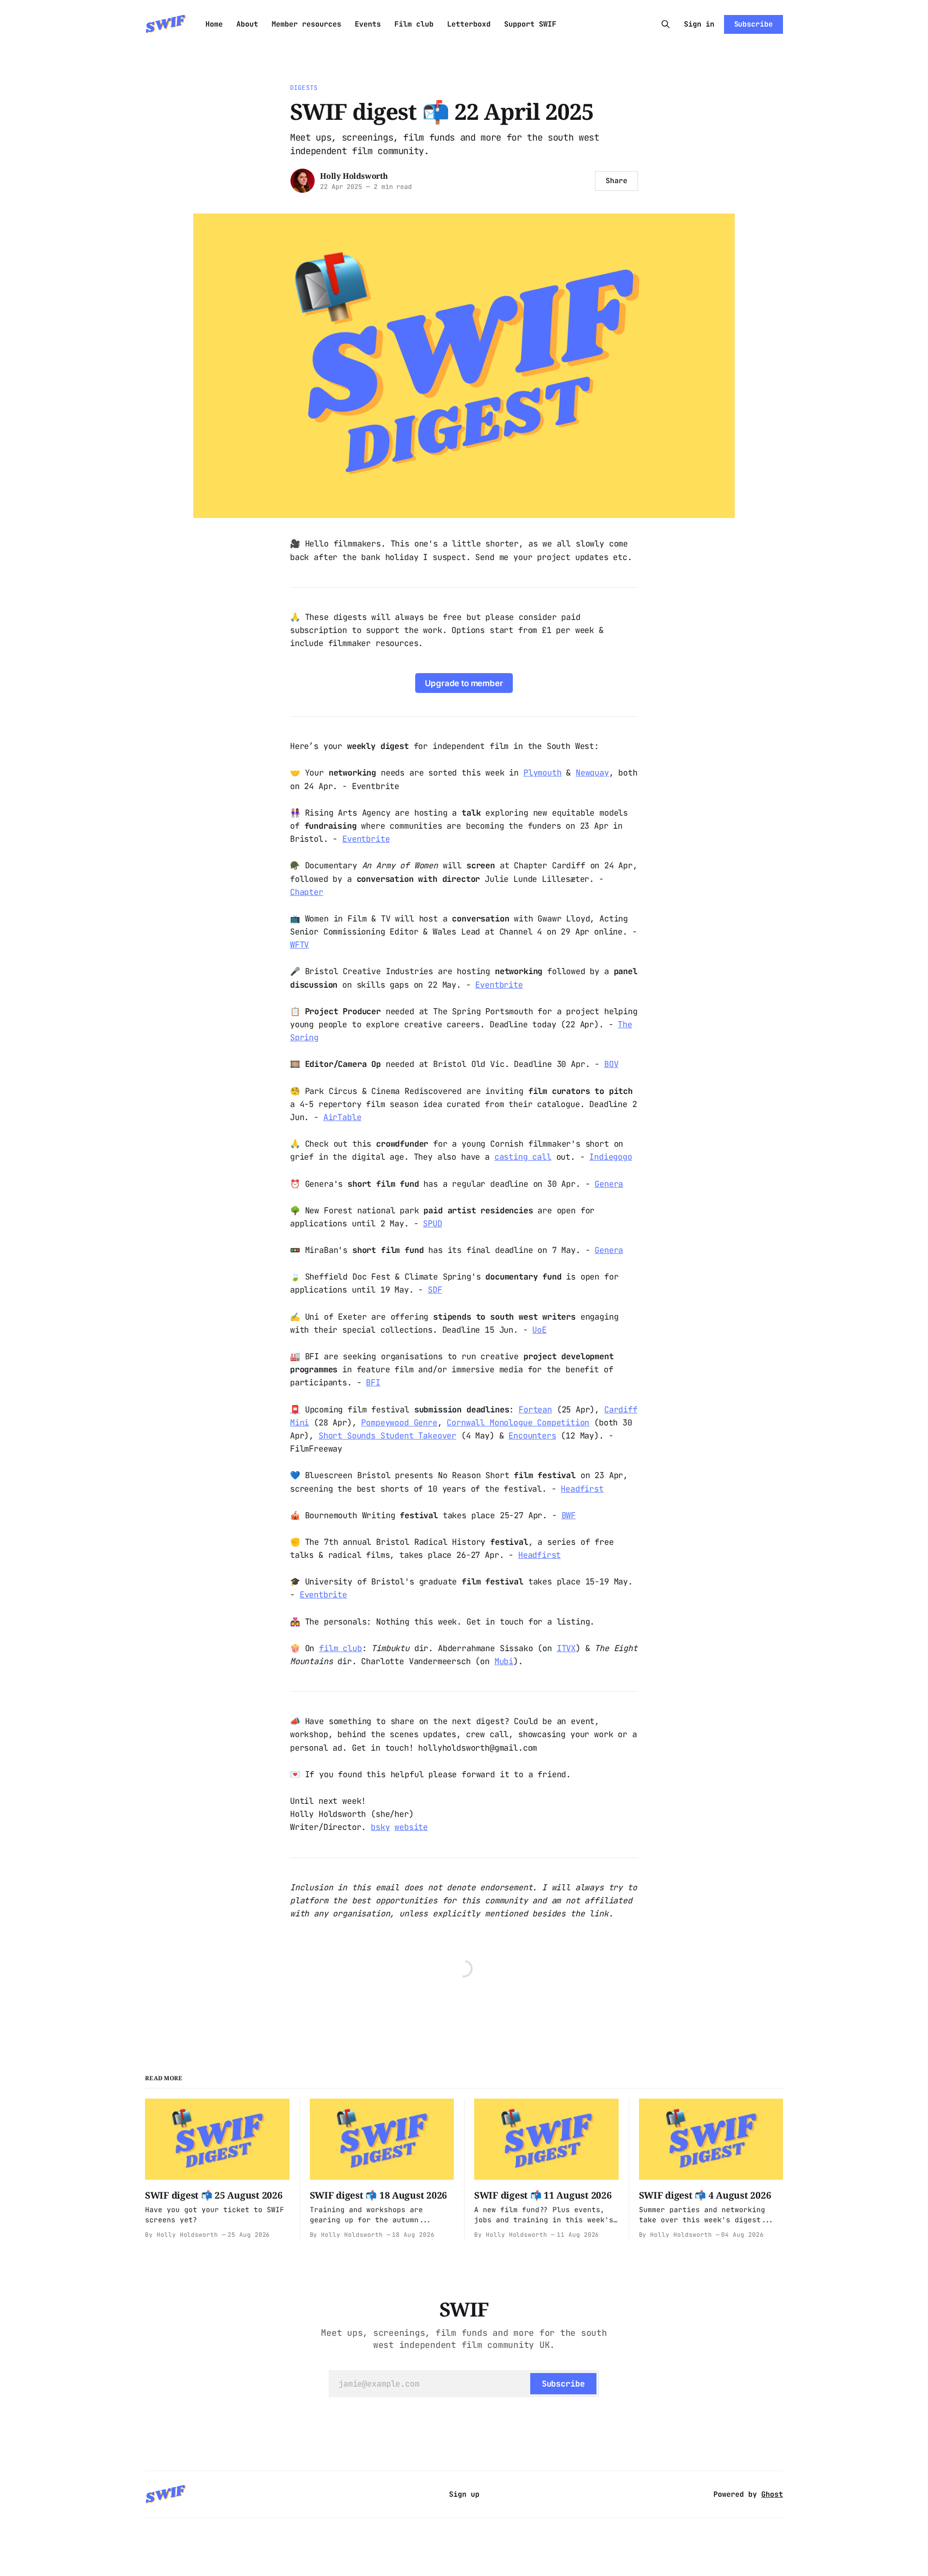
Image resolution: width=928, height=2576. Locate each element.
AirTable (342, 1117)
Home (214, 24)
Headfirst (582, 1489)
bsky (380, 1827)
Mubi (504, 1661)
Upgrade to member (464, 683)
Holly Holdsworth (354, 176)
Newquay (592, 773)
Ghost (772, 2494)
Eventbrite (366, 839)
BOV (611, 1064)
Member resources (306, 24)
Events (368, 24)
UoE (539, 1330)
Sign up (464, 2494)
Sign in (699, 24)
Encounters (532, 1436)
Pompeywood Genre (399, 1423)
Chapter (307, 892)
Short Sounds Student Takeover (387, 1436)
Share (616, 181)
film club (340, 1648)
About (247, 24)
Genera (609, 1184)
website (411, 1827)
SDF (435, 1290)
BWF (569, 1515)
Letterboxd (469, 24)
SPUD (432, 1223)
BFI (373, 1382)
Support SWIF (530, 24)
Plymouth (543, 773)
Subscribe (754, 24)
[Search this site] (666, 24)
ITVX (566, 1648)
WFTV (299, 945)
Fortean (535, 1410)
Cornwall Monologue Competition (518, 1423)
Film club (414, 24)
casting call (523, 1157)
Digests (304, 88)
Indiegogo (610, 1157)
